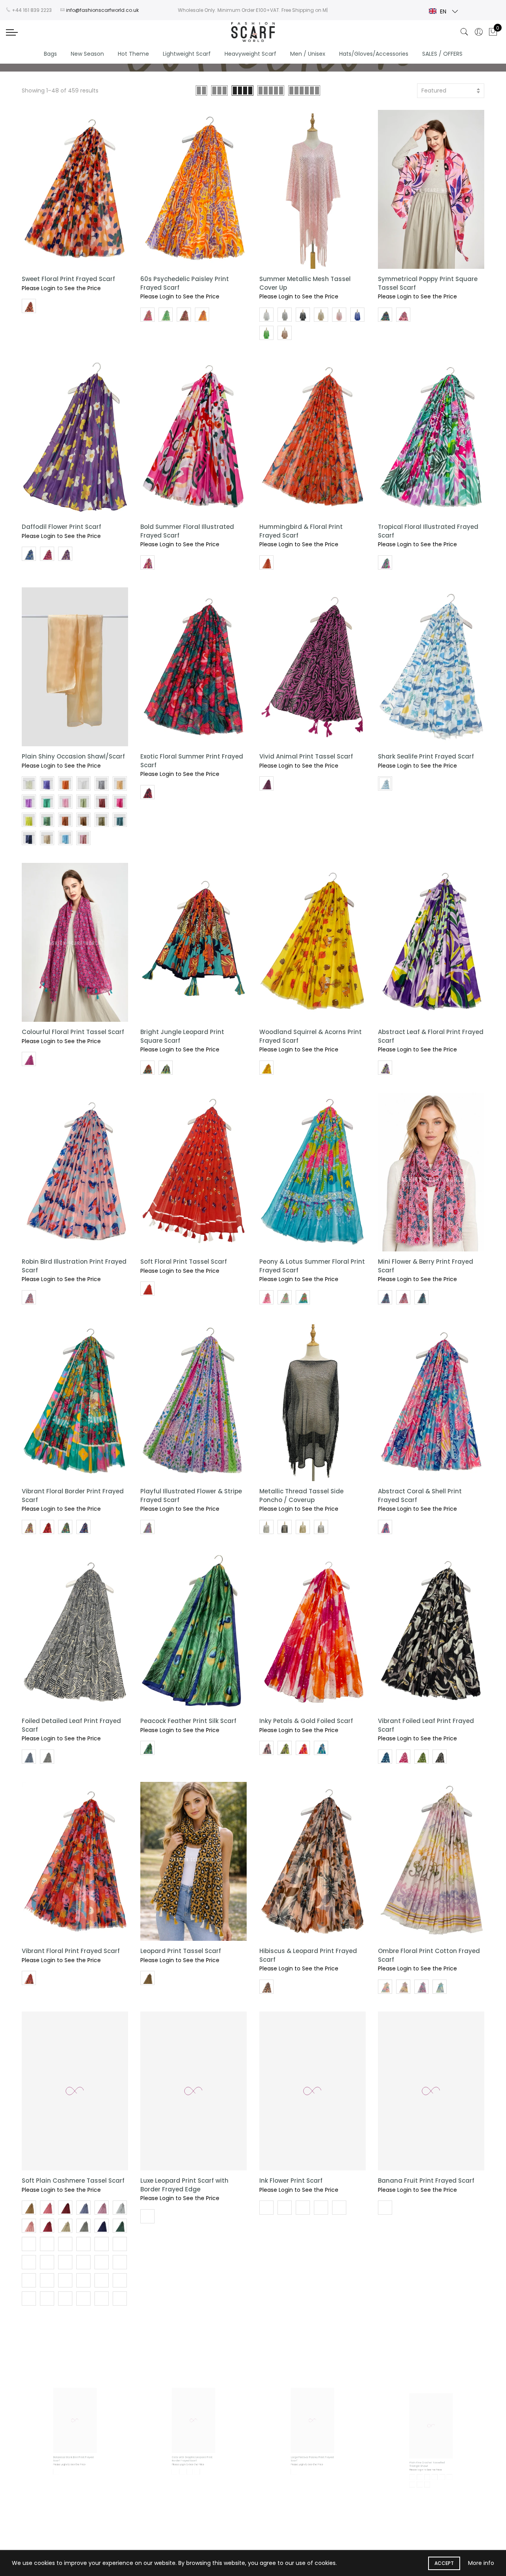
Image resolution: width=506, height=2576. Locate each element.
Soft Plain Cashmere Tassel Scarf (73, 2181)
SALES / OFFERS (442, 54)
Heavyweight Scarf (250, 54)
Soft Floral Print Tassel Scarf (184, 1262)
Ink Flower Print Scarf (291, 2181)
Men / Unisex (308, 54)
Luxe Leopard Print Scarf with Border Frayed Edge (184, 2185)
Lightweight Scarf (187, 54)
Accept (444, 2563)
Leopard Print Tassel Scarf (181, 1951)
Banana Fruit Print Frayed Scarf (426, 2181)
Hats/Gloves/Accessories (374, 54)
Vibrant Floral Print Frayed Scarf (71, 1951)
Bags (50, 54)
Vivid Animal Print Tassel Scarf (306, 756)
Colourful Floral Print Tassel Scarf (73, 1032)
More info (481, 2563)
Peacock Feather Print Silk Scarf (188, 1721)
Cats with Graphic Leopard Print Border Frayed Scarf (190, 2497)
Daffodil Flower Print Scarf (61, 527)
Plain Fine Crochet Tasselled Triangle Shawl (421, 2497)
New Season (87, 54)
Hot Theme (133, 54)
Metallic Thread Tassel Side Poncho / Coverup (301, 1495)
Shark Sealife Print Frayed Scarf (426, 756)
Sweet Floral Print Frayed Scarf (68, 279)
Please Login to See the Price (61, 288)
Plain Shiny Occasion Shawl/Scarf (73, 756)
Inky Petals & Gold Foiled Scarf (306, 1721)
